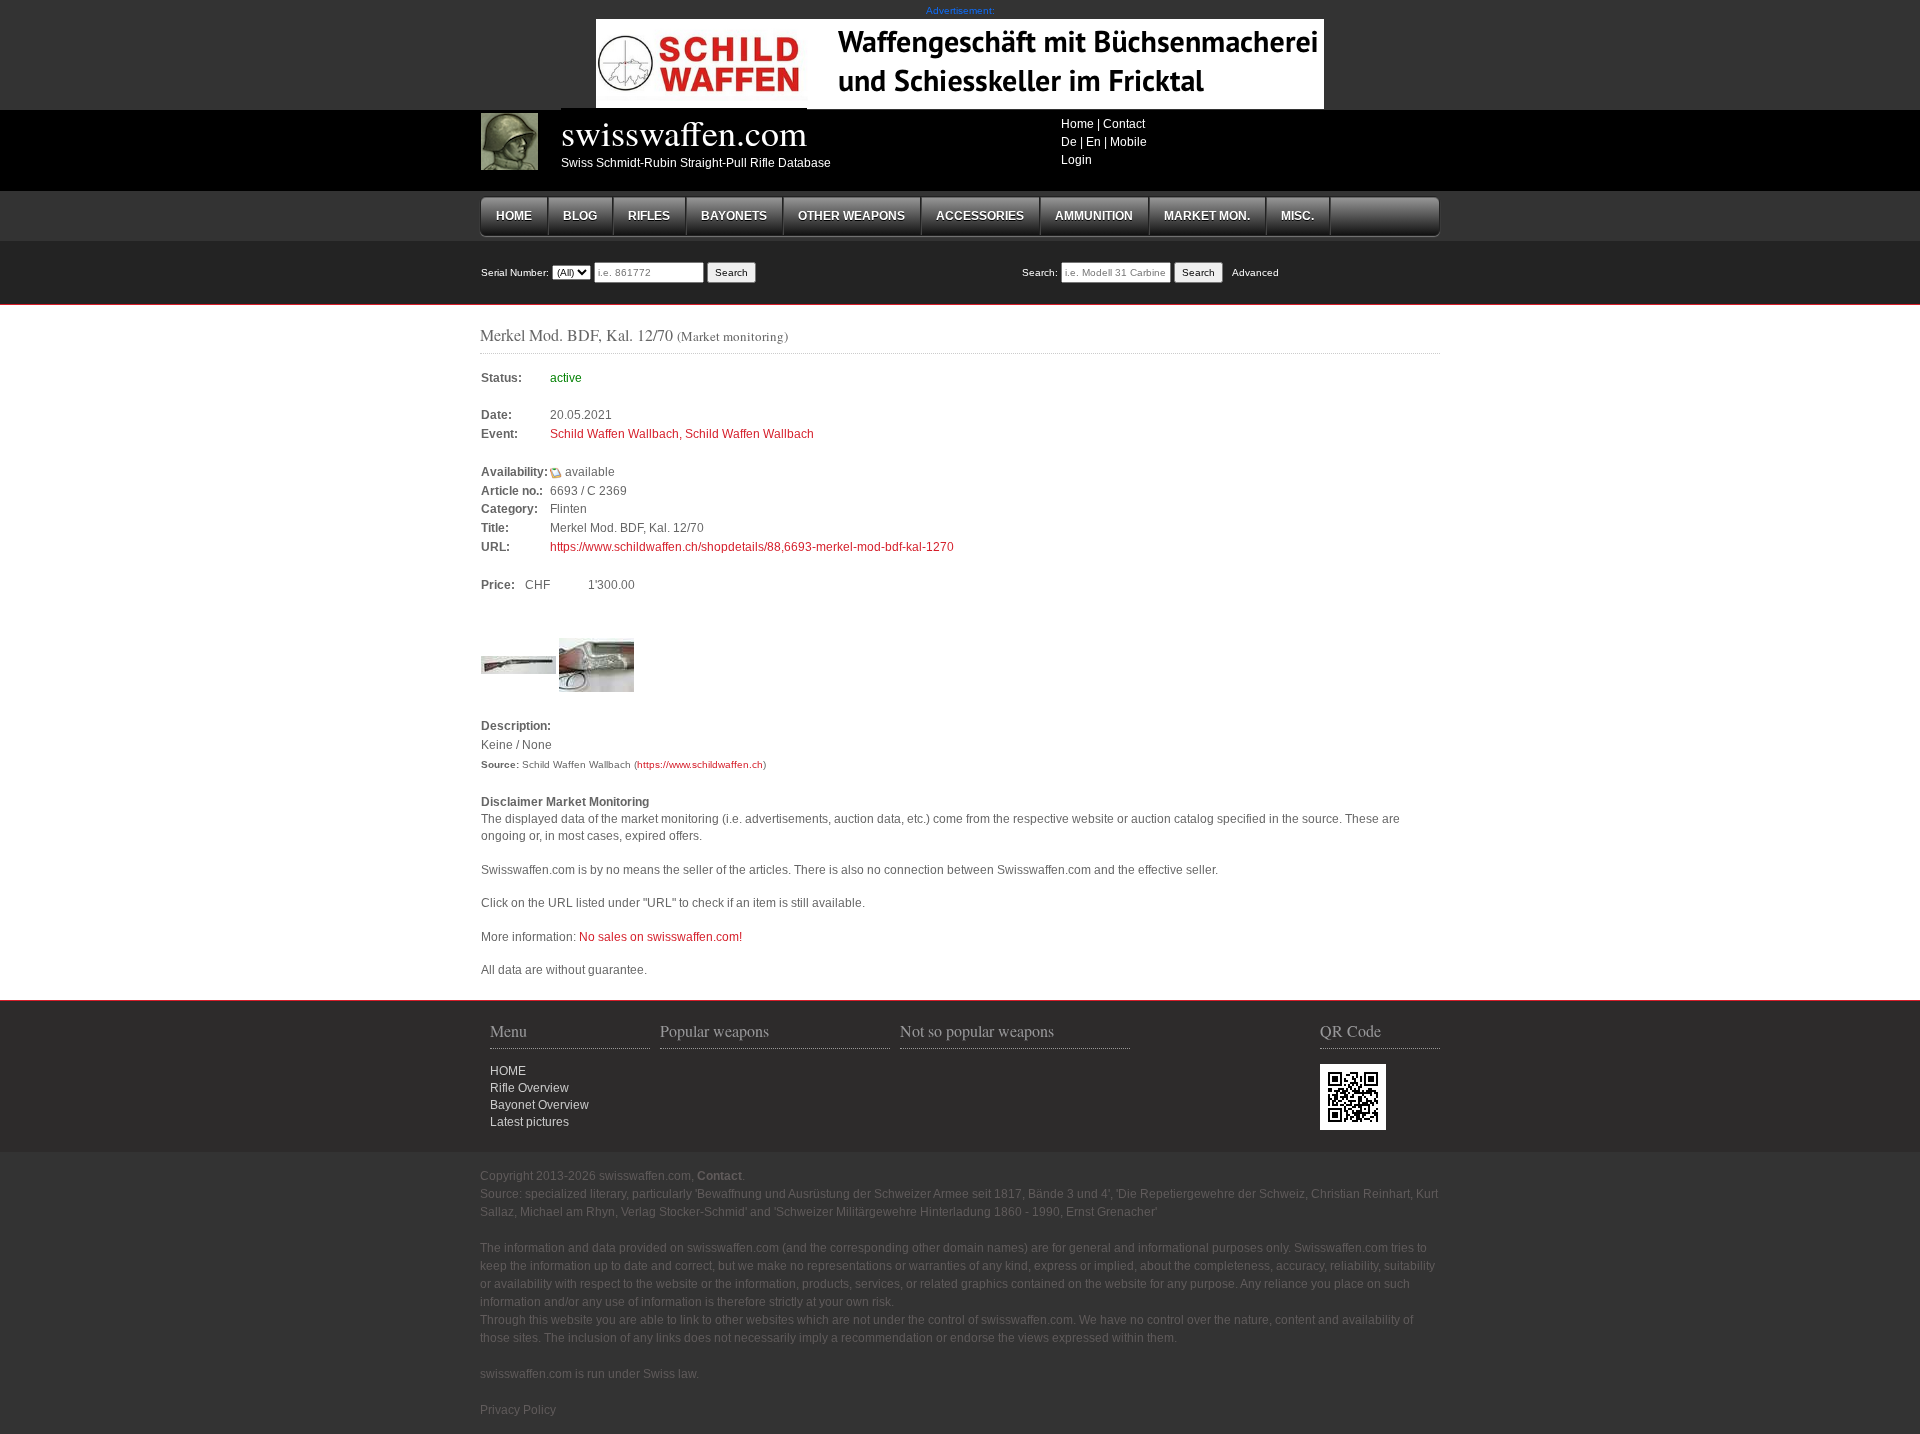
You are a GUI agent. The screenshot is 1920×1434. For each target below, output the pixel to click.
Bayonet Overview (539, 1105)
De (1069, 142)
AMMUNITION (1094, 216)
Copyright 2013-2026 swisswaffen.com (585, 1176)
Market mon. (1207, 216)
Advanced (1255, 272)
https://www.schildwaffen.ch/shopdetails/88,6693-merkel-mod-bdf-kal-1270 (752, 547)
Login (1076, 160)
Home (1077, 124)
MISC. (1297, 216)
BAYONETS (734, 216)
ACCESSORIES (980, 216)
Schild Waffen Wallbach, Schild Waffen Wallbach (682, 434)
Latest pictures (529, 1122)
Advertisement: (960, 10)
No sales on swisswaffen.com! (660, 937)
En (1093, 142)
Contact (1124, 124)
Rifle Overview (529, 1088)
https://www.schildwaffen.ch (700, 764)
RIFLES (649, 216)
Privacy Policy (518, 1410)
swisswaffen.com (684, 132)
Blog (580, 216)
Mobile (1128, 142)
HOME (508, 1071)
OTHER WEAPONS (851, 216)
